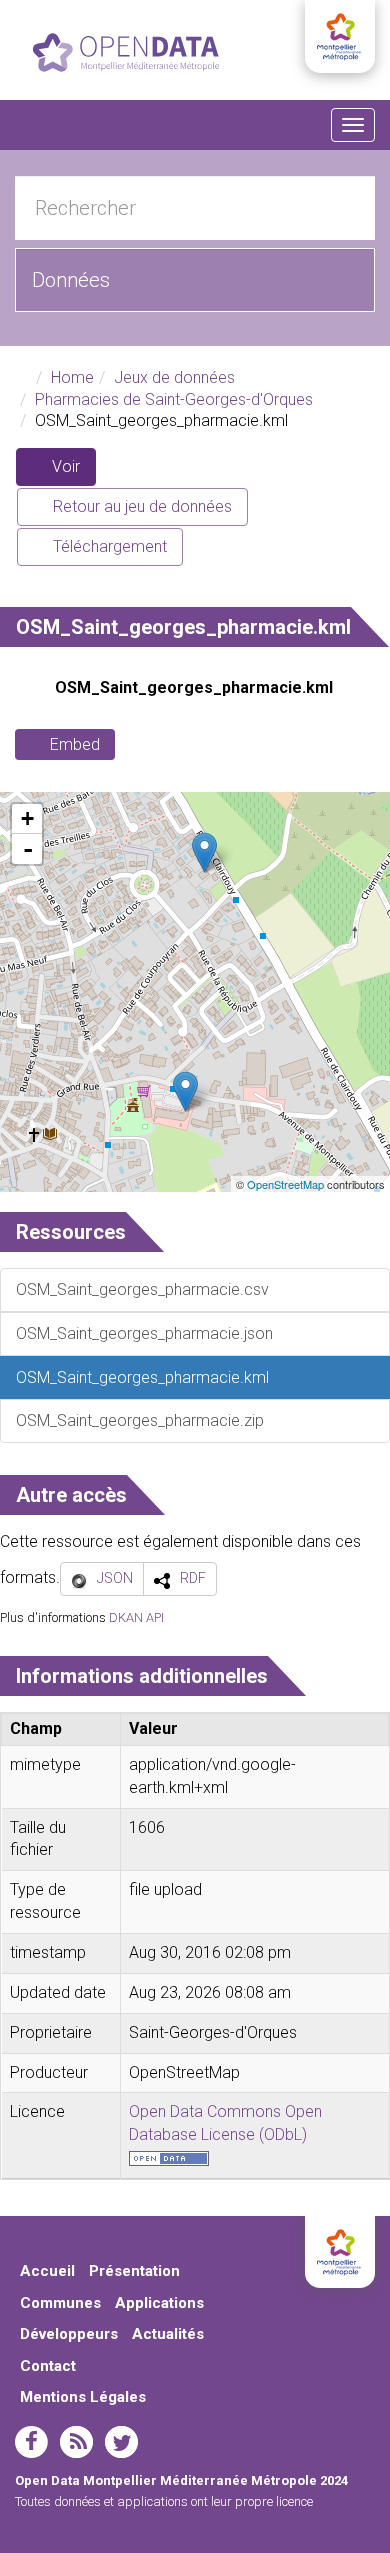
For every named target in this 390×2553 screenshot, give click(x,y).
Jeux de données (174, 377)
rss (76, 2442)
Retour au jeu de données (140, 506)
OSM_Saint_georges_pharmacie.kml (194, 687)
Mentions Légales (83, 2397)
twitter (121, 2442)
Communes (60, 2303)
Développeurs (69, 2334)
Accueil (47, 2271)
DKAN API (136, 1617)
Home (72, 377)
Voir (72, 471)
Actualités (168, 2334)
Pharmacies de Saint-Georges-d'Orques (174, 399)
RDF (193, 1578)
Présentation (134, 2271)
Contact (48, 2366)
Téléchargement (108, 546)
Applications (159, 2303)
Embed (75, 744)
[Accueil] (126, 52)
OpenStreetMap (285, 1184)
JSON (115, 1578)
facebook (31, 2442)
